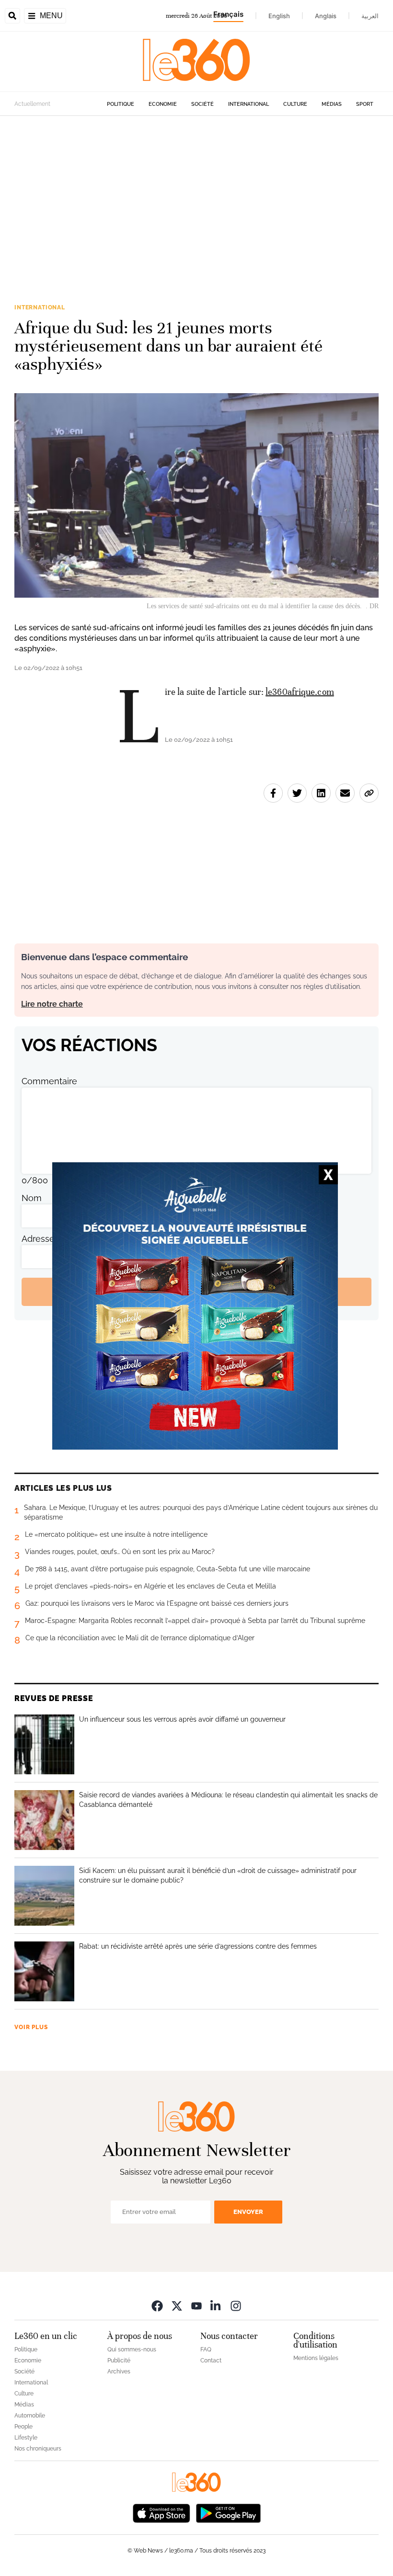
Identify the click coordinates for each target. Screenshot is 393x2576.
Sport (365, 104)
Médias (332, 104)
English (279, 16)
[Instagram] (236, 2306)
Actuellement (32, 104)
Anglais (326, 16)
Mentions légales (316, 2358)
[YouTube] (196, 2306)
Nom (32, 1198)
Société (202, 104)
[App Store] (162, 2513)
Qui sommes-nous (132, 2349)
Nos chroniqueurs (38, 2449)
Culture (295, 104)
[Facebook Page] (157, 2306)
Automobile (30, 2416)
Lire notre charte (52, 1004)
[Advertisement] (196, 207)
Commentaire (49, 1081)
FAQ (206, 2349)
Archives (119, 2372)
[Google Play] (228, 2513)
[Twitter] (177, 2306)
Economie (163, 104)
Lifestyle (26, 2438)
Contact (211, 2360)
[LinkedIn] (216, 2306)
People (23, 2427)
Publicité (119, 2360)
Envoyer (248, 2212)
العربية (370, 16)
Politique (121, 104)
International (249, 104)
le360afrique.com (300, 692)
